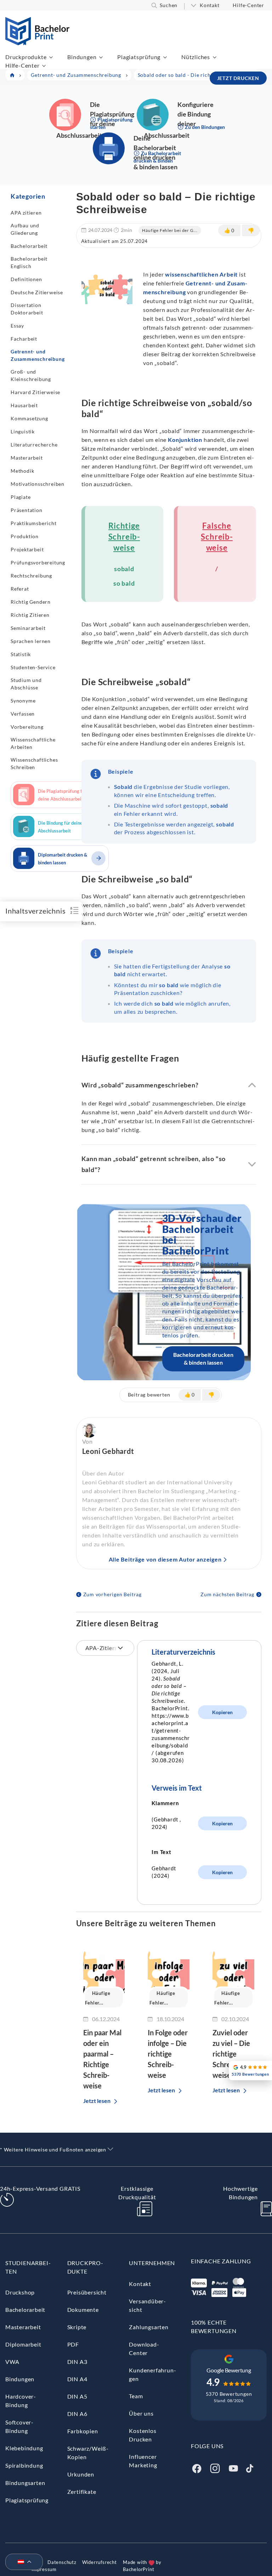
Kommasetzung (29, 418)
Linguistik (23, 431)
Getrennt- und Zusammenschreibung (38, 355)
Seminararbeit (28, 628)
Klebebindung (24, 2448)
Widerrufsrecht (100, 2562)
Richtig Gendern (31, 602)
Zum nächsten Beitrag (227, 1594)
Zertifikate (82, 2492)
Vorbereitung (27, 727)
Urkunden (81, 2474)
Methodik (22, 471)
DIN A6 (77, 2414)
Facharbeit (24, 339)
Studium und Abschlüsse (26, 684)
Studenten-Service (33, 667)
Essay (17, 326)
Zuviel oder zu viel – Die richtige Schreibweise (231, 2054)
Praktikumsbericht (34, 523)
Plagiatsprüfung (139, 57)
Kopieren (222, 1712)
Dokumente (83, 2310)
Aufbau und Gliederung (25, 229)
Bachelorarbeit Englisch (29, 262)
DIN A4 (77, 2379)
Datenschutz (62, 2562)
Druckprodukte (26, 57)
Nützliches (196, 57)
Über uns (141, 2413)
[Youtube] (233, 2468)
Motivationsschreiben (38, 484)
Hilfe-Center (248, 5)
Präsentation (27, 510)
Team (136, 2396)
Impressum (44, 2569)
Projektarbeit (27, 549)
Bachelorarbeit (29, 246)
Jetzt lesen (97, 2101)
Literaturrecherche (34, 445)
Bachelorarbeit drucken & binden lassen (203, 1358)
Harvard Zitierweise (35, 392)
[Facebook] (197, 2468)
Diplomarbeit (23, 2344)
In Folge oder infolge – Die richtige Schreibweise (168, 2054)
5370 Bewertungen (229, 2394)
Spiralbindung (24, 2465)
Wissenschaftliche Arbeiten (33, 743)
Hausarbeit (24, 405)
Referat (20, 589)
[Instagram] (215, 2468)
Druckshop (20, 2292)
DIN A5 (77, 2396)
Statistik (21, 654)
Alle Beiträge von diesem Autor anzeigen (165, 1559)
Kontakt (210, 5)
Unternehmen (152, 2263)
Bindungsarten (25, 2483)
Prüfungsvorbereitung (38, 562)
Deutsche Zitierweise (37, 292)
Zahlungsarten (149, 2327)
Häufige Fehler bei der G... (170, 230)
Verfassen (23, 714)
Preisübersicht (87, 2292)
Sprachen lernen (31, 641)
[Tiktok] (250, 2468)
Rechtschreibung (31, 576)
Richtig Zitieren (30, 615)
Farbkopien (83, 2431)
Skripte (77, 2327)
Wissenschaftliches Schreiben (34, 763)
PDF (73, 2344)
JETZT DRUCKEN (238, 78)
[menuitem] (21, 2562)
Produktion (25, 536)
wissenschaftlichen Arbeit (201, 274)
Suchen (169, 5)
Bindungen (82, 57)
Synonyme (23, 701)
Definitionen (26, 279)
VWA (12, 2362)
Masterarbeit (27, 458)
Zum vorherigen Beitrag (113, 1594)
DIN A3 (77, 2362)
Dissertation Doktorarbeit (27, 309)
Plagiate (21, 497)
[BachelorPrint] (37, 43)
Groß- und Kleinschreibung (31, 375)
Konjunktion (185, 440)
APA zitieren (26, 213)
